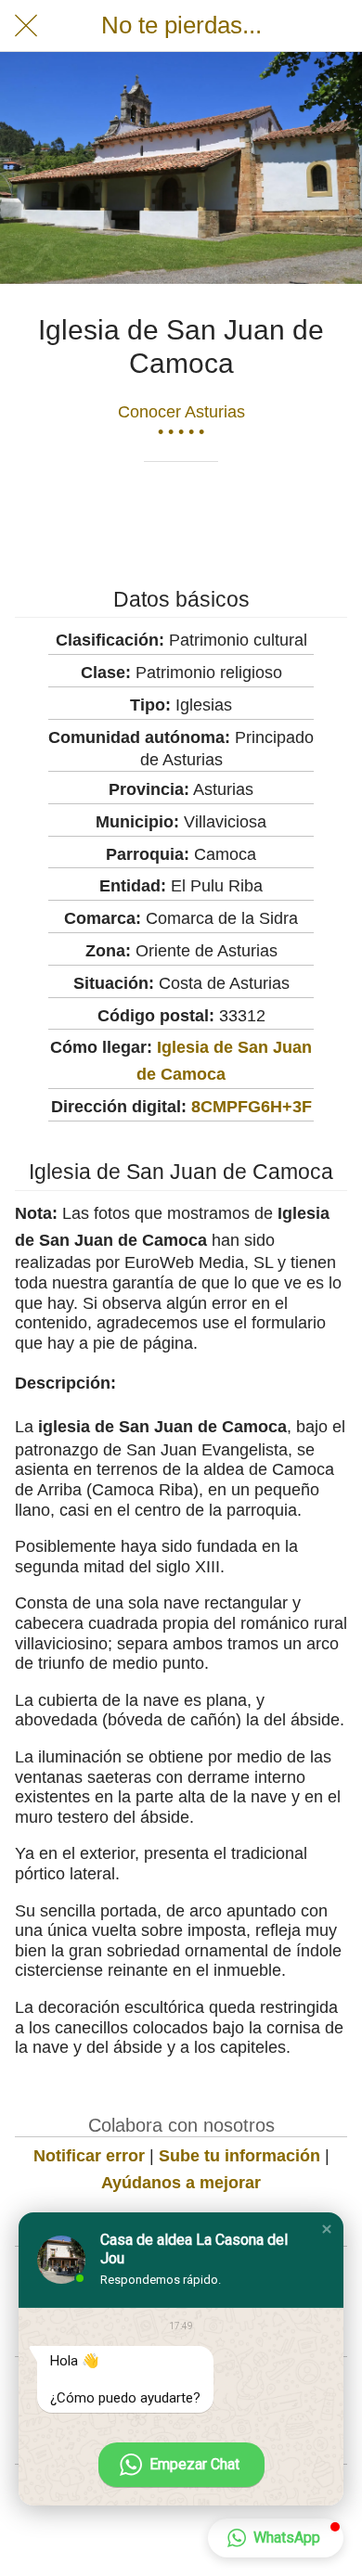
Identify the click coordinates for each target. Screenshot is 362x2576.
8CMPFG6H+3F (252, 1107)
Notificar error (89, 2156)
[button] (327, 2229)
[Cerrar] (26, 26)
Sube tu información (239, 2156)
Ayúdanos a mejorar (181, 2183)
